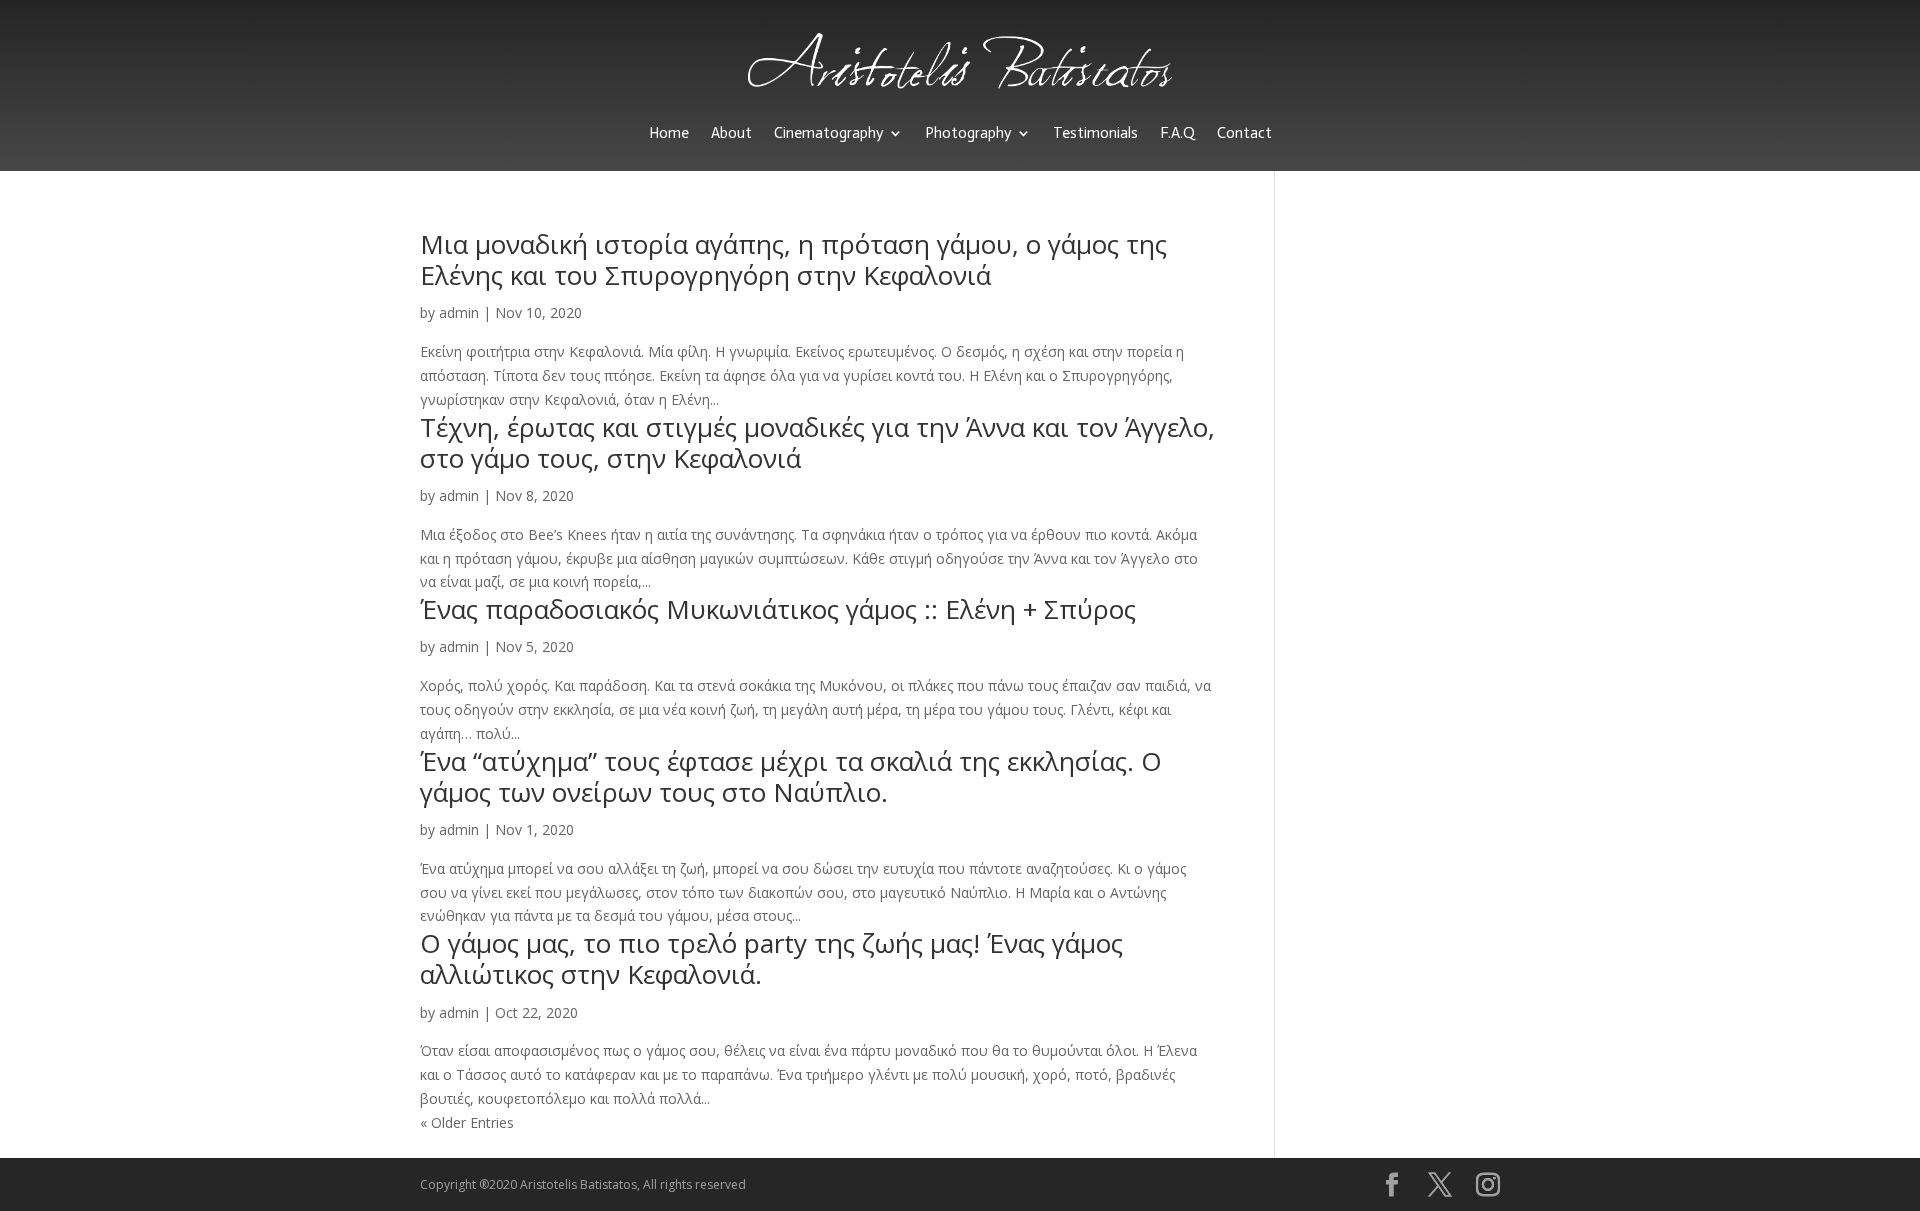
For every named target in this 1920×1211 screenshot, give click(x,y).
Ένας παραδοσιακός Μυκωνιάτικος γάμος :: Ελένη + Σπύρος (778, 609)
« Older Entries (467, 1122)
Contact (1244, 133)
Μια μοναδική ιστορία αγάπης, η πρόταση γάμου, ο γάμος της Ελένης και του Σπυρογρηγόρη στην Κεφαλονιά (793, 259)
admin (459, 312)
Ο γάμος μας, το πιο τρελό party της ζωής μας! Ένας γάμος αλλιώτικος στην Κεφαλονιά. (771, 958)
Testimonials (1095, 133)
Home (669, 133)
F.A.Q (1177, 133)
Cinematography (828, 133)
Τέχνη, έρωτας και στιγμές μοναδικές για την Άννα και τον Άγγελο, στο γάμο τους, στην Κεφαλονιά (817, 442)
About (731, 133)
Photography (968, 133)
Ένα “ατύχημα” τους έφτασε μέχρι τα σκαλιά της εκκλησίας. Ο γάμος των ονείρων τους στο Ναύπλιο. (791, 776)
